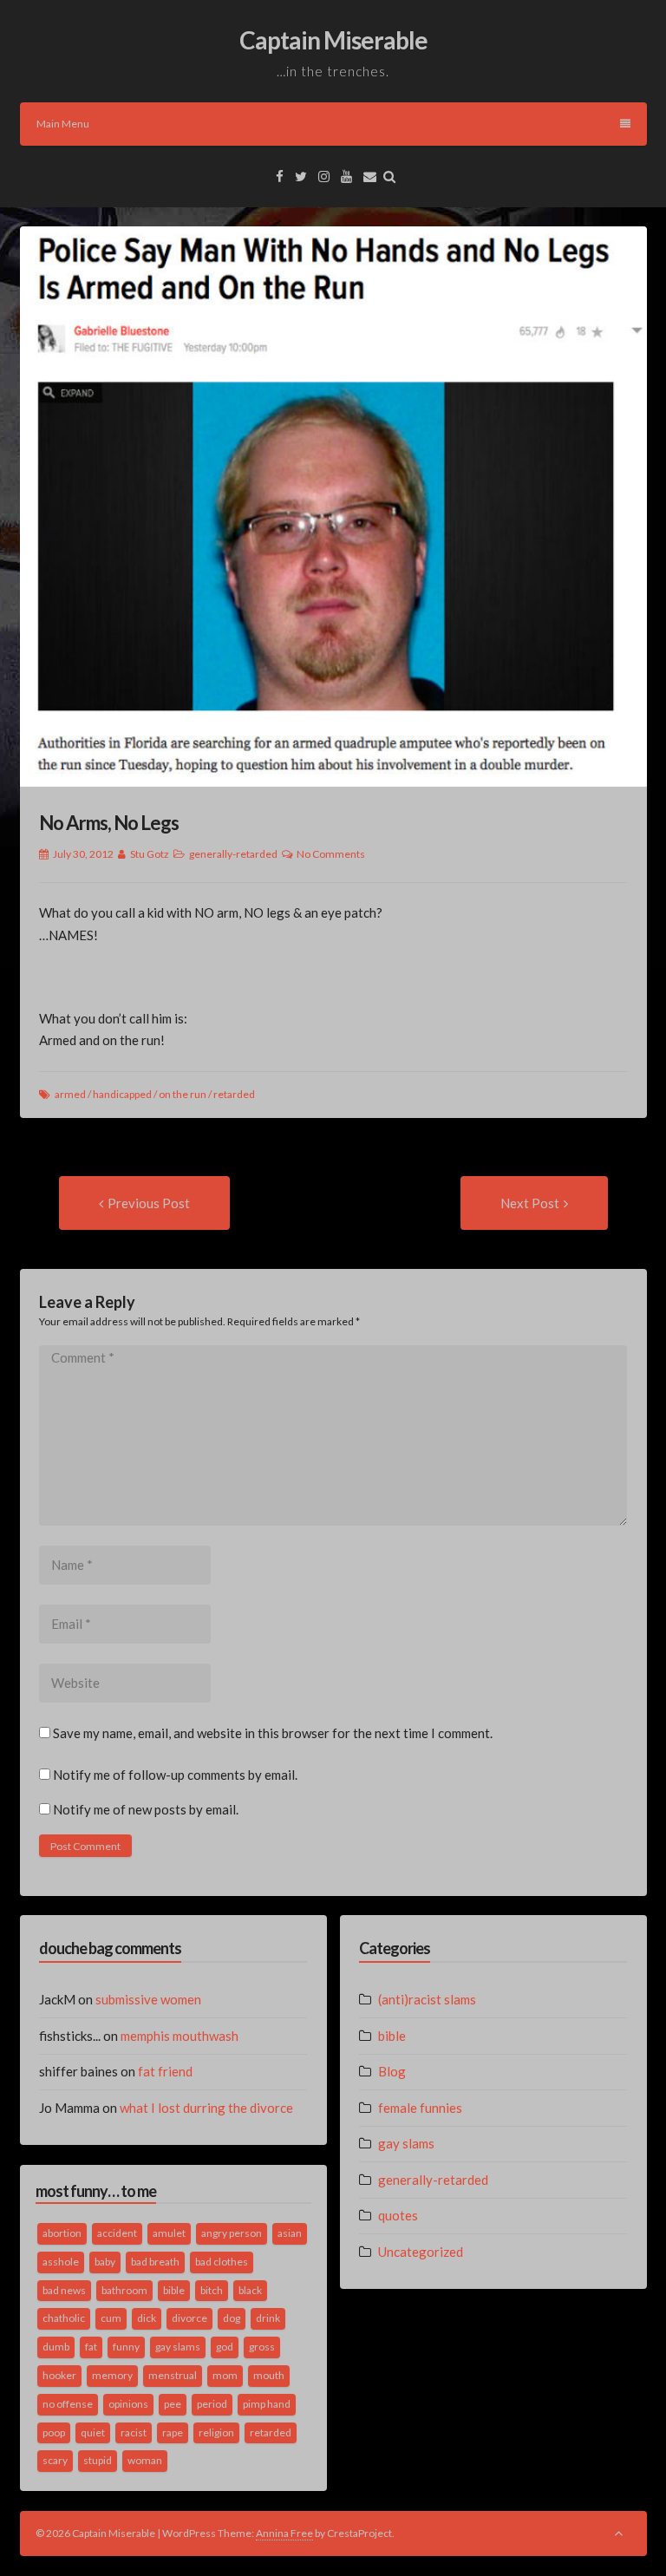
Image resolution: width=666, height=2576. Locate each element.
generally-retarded (233, 854)
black (250, 2290)
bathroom (124, 2290)
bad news (64, 2290)
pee (173, 2404)
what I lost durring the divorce (206, 2108)
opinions (128, 2404)
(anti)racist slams (427, 1999)
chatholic (64, 2318)
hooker (59, 2375)
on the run (183, 1094)
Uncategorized (421, 2252)
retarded (234, 1094)
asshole (61, 2262)
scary (55, 2460)
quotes (398, 2215)
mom (225, 2375)
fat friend (165, 2071)
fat (91, 2347)
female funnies (420, 2108)
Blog (392, 2071)
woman (145, 2460)
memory (112, 2375)
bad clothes (222, 2262)
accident (117, 2233)
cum (111, 2318)
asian (290, 2233)
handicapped (122, 1094)
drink (268, 2318)
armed (70, 1094)
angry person (232, 2233)
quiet (93, 2432)
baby (105, 2262)
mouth (269, 2375)
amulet (169, 2233)
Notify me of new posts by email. (146, 1809)
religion (216, 2432)
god (225, 2347)
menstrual (173, 2375)
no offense (68, 2404)
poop (54, 2432)
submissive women (148, 1999)
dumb (56, 2347)
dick (147, 2318)
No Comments (331, 854)
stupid (98, 2460)
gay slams (178, 2347)
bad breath (155, 2262)
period (212, 2404)
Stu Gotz (150, 854)
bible (174, 2290)
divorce (189, 2318)
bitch (212, 2290)
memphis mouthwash (180, 2036)
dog (232, 2318)
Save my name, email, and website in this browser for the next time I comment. (273, 1733)
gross (262, 2347)
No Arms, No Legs (109, 823)
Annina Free (284, 2533)
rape (173, 2432)
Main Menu (63, 124)
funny (126, 2347)
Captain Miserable (333, 40)
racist (134, 2432)
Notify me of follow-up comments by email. (175, 1775)
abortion (62, 2233)
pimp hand (267, 2404)
